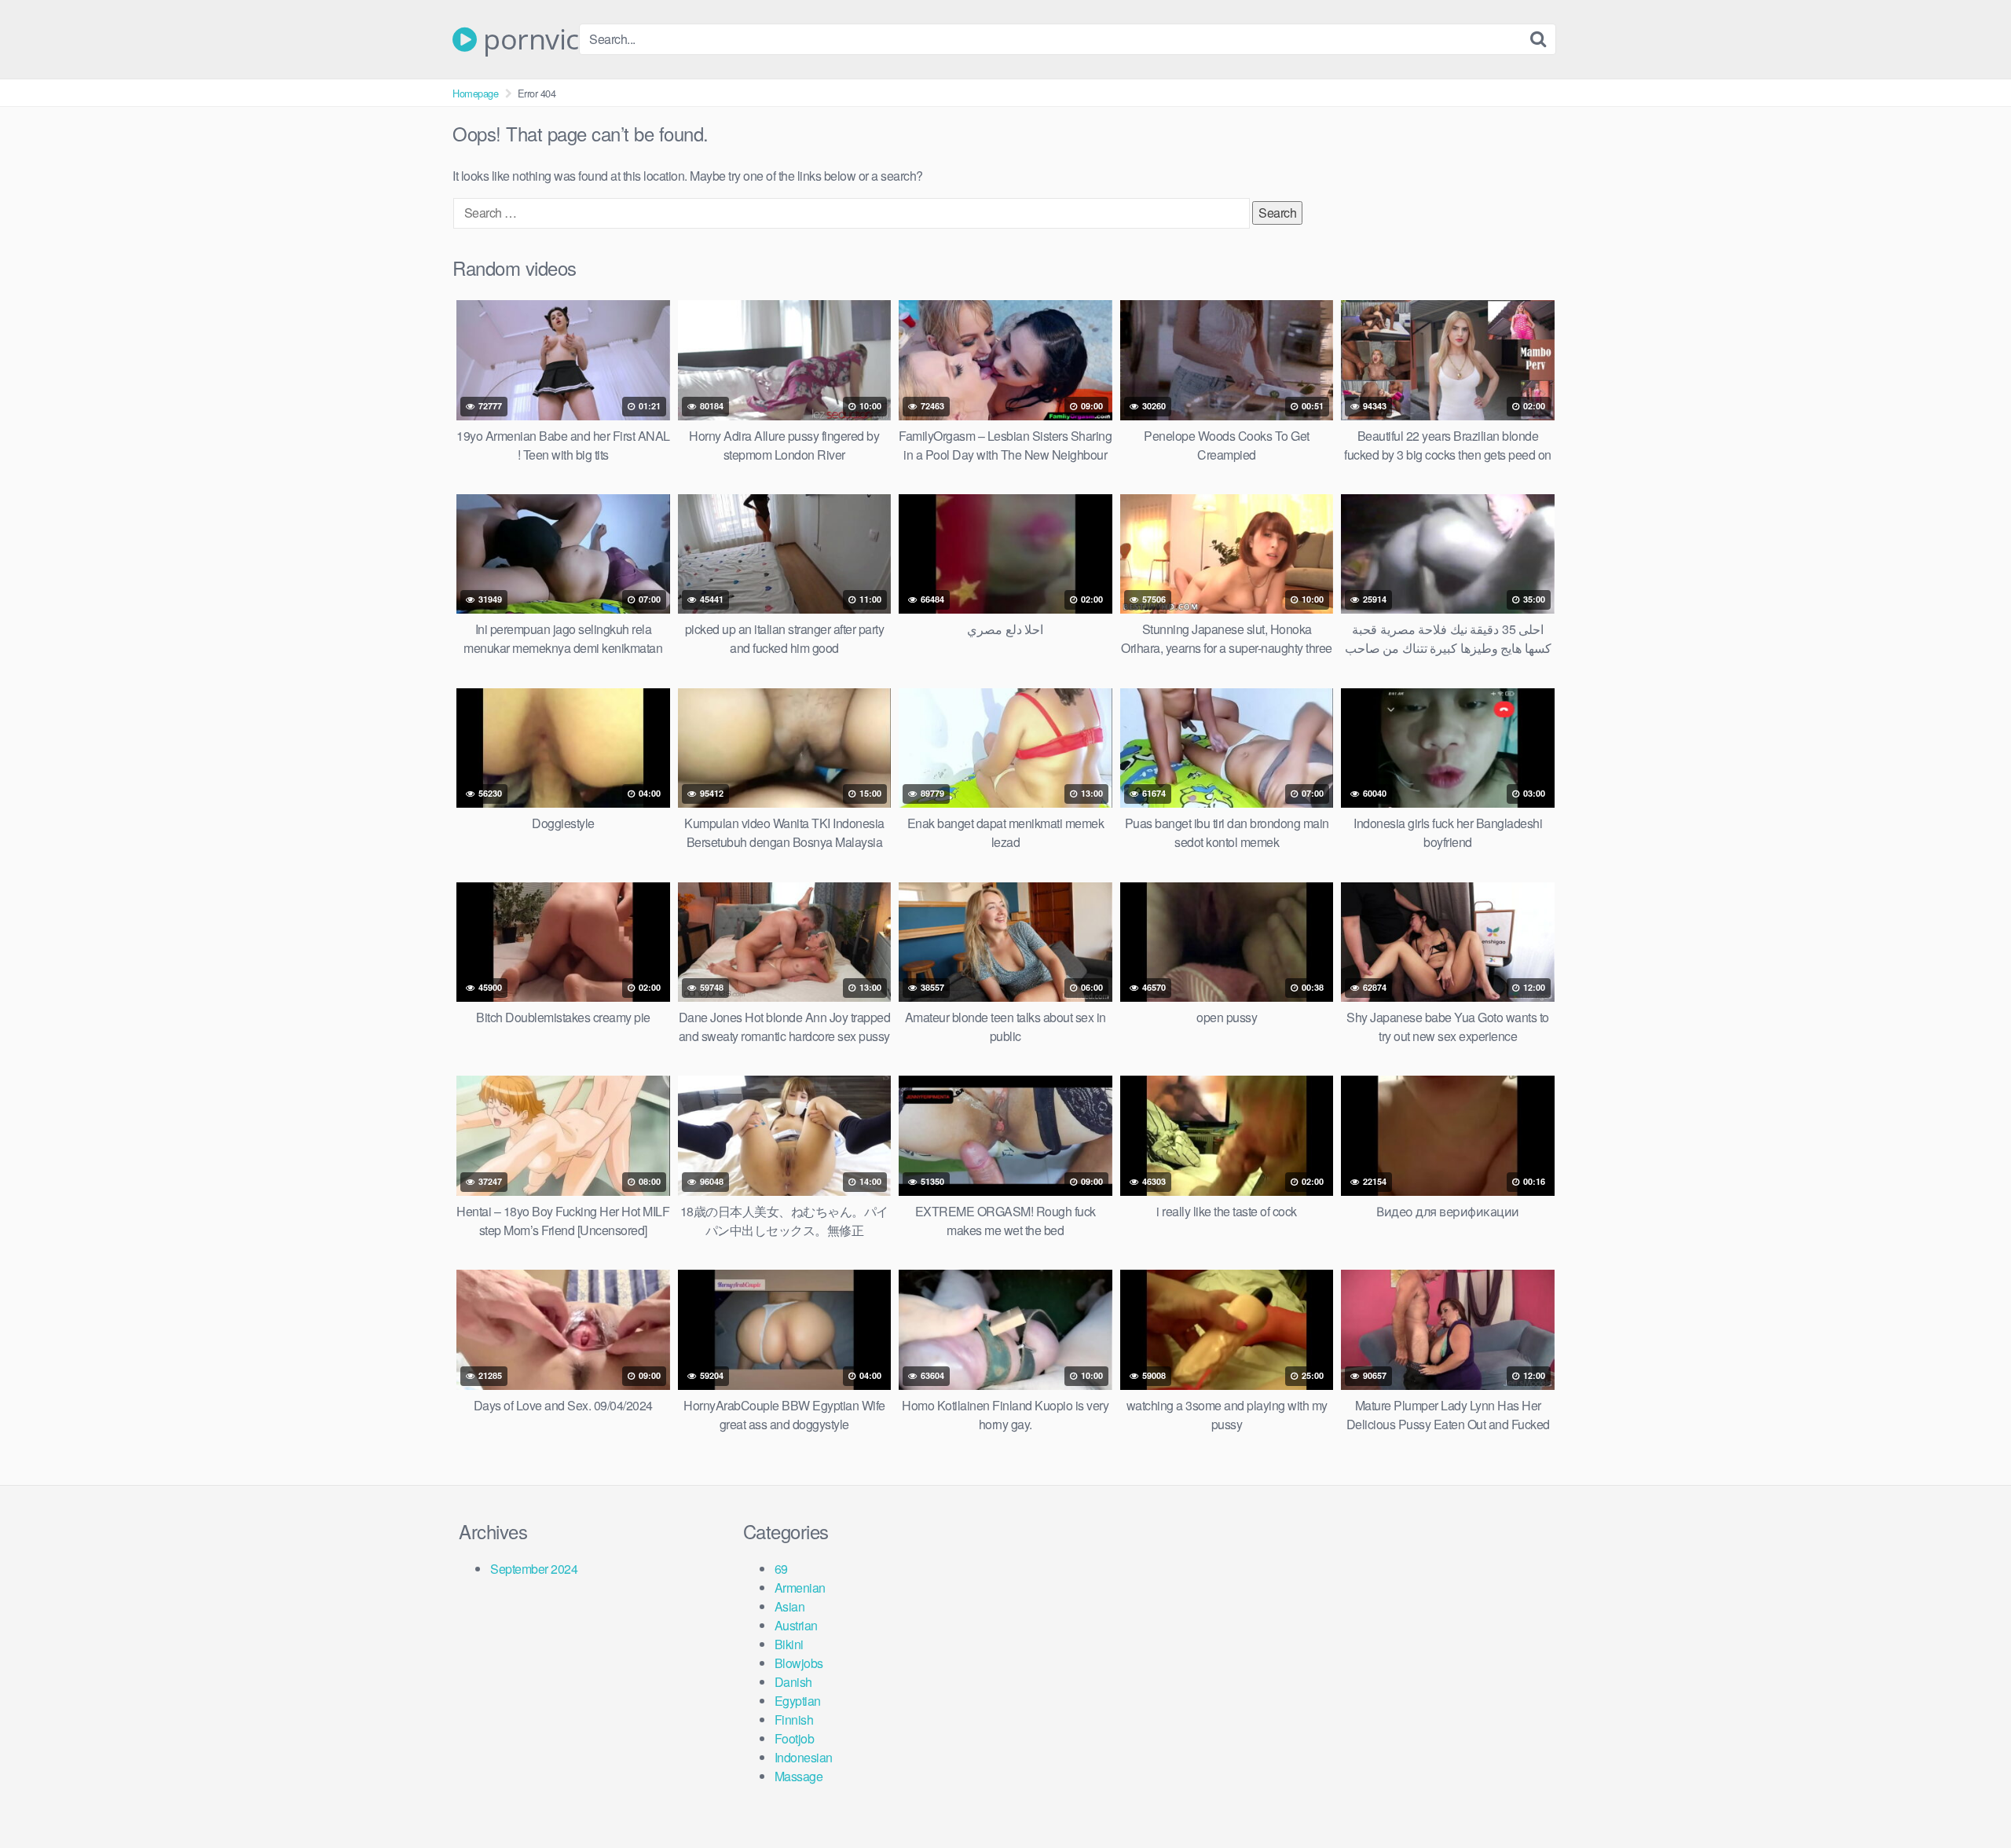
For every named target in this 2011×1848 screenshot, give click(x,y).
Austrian (796, 1625)
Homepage (475, 93)
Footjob (795, 1738)
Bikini (789, 1644)
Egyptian (798, 1701)
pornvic (528, 39)
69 (781, 1569)
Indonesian (804, 1757)
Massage (799, 1776)
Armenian (800, 1588)
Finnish (794, 1720)
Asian (790, 1606)
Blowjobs (799, 1663)
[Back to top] (1968, 1798)
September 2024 (534, 1569)
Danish (793, 1682)
